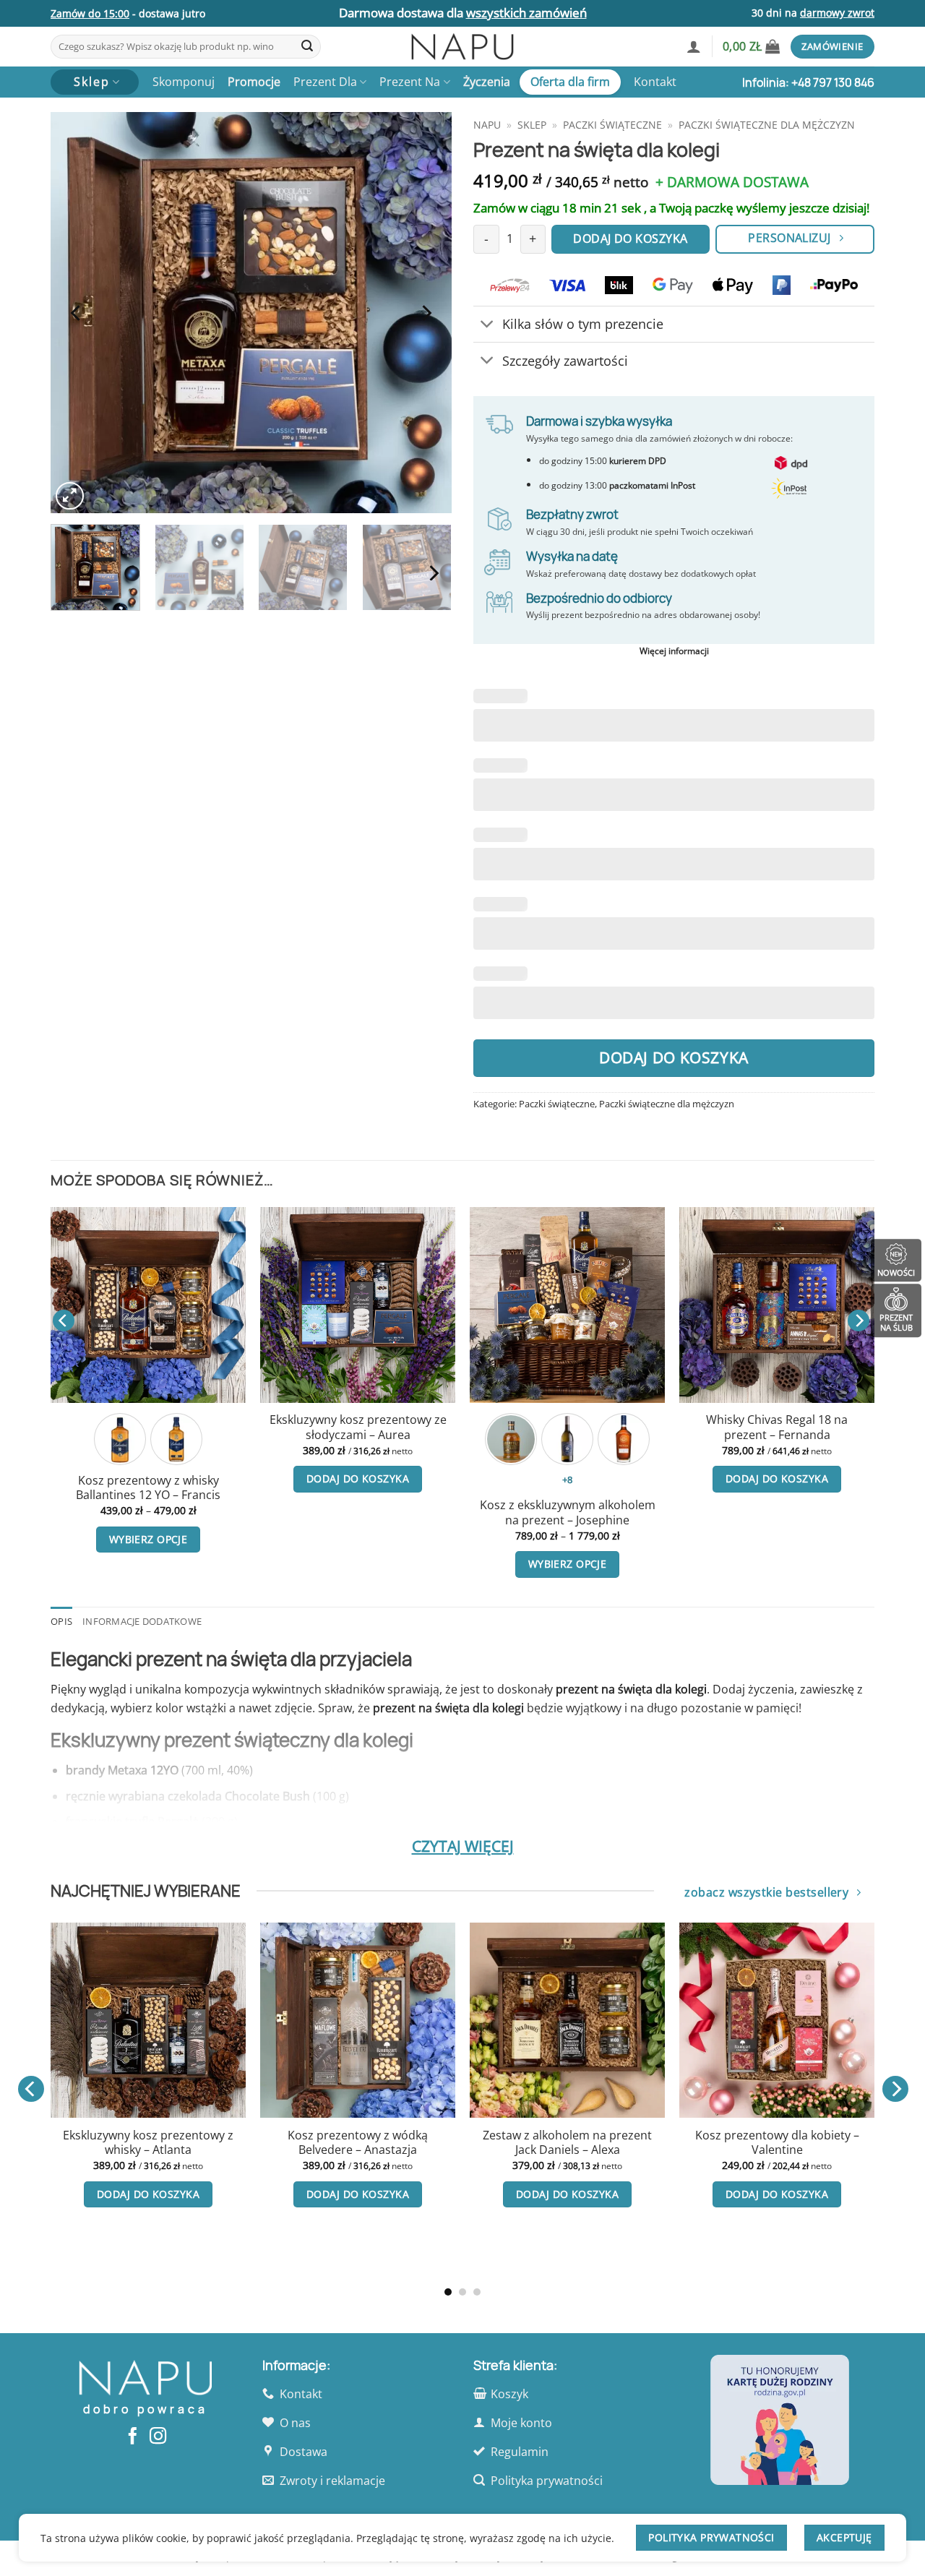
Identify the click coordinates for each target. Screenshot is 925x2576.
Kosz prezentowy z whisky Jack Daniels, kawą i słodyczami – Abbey (210, 2150)
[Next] (426, 313)
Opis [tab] (61, 1621)
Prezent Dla (325, 82)
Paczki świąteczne (612, 125)
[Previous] (77, 313)
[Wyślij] (307, 47)
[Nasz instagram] (158, 2437)
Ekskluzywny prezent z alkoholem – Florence (586, 1427)
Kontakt (655, 82)
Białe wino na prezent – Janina (796, 1421)
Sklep (532, 125)
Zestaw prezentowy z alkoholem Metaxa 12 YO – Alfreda (376, 1427)
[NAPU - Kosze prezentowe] (462, 47)
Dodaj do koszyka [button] (167, 1478)
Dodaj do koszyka (674, 1057)
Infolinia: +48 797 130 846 (808, 82)
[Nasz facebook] (133, 2437)
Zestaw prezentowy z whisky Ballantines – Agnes (419, 2143)
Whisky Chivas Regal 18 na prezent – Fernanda (167, 1427)
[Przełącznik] (487, 326)
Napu (487, 125)
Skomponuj (184, 82)
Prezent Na (410, 82)
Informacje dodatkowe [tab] (142, 1621)
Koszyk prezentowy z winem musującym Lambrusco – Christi (629, 2143)
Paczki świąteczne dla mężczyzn (767, 125)
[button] (694, 46)
